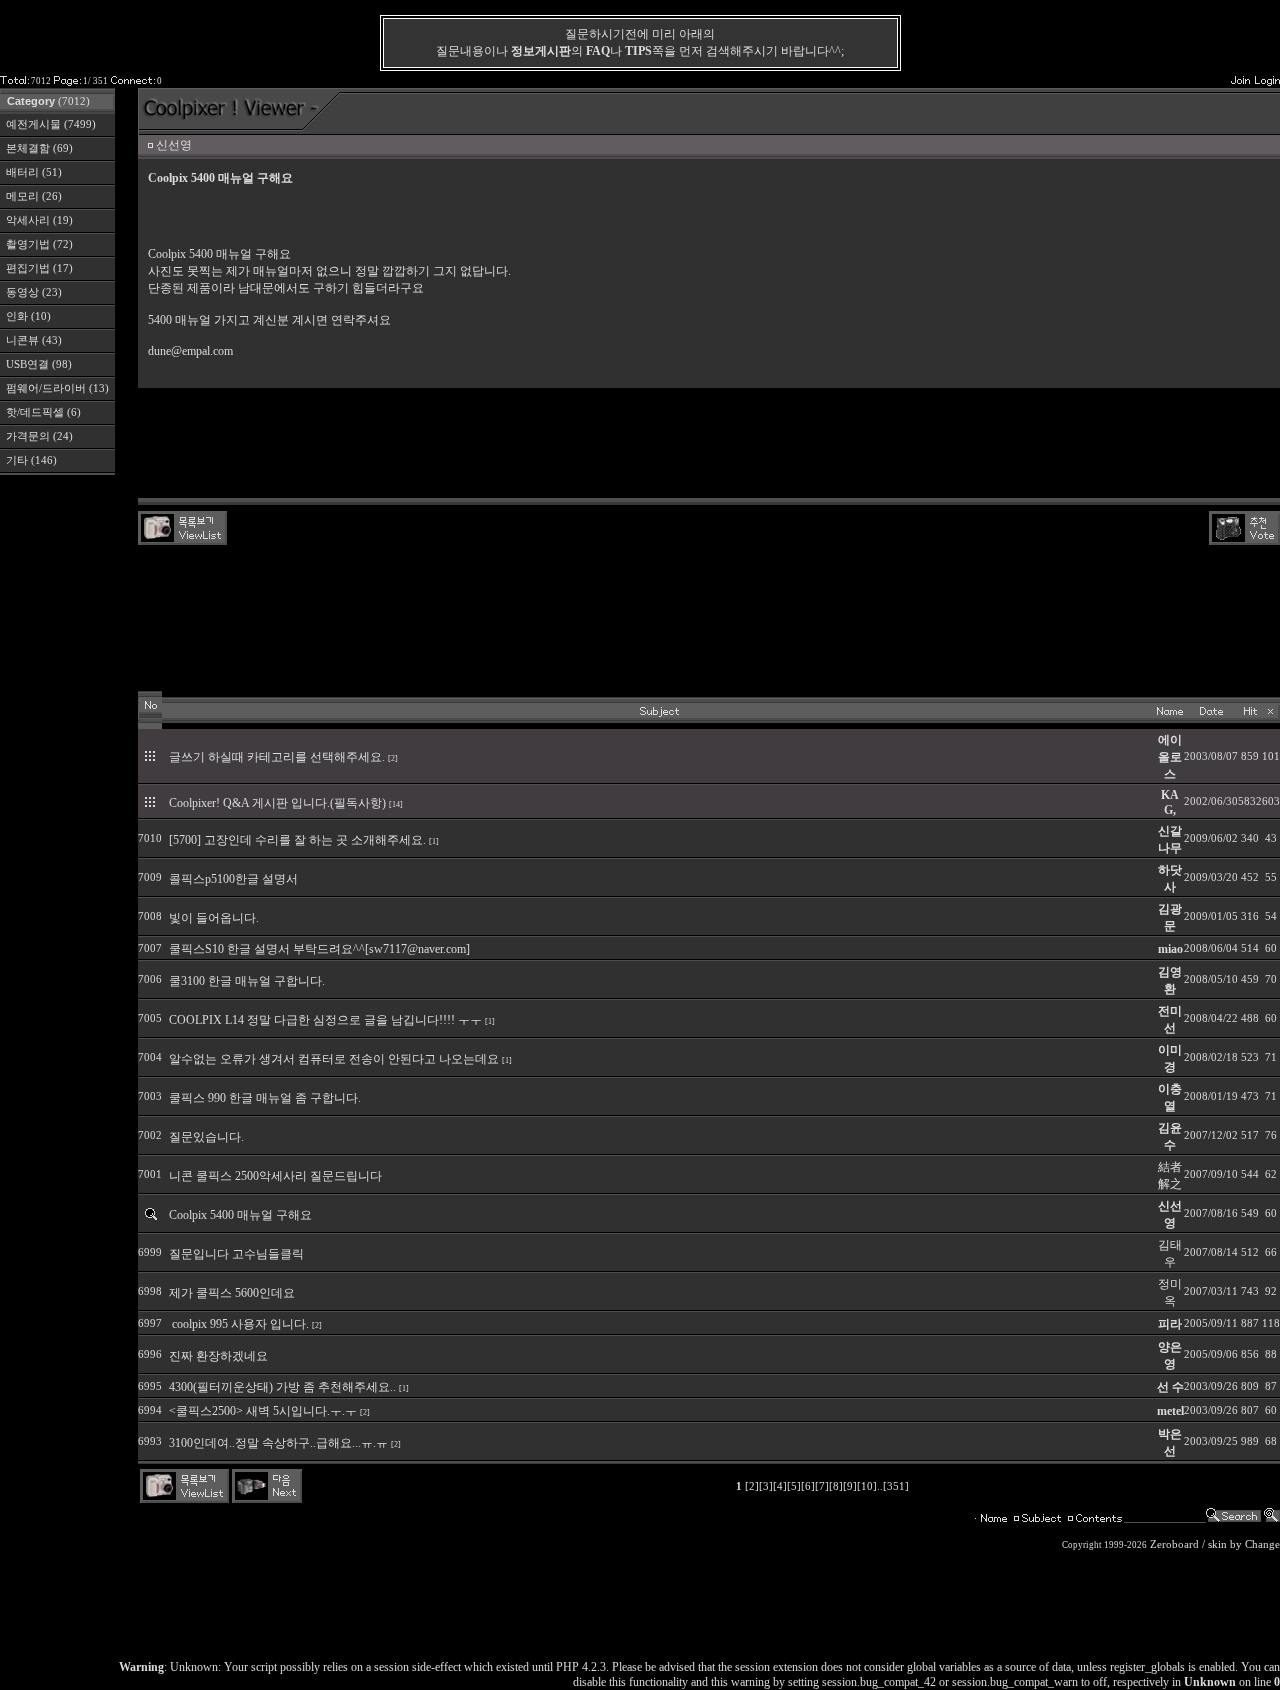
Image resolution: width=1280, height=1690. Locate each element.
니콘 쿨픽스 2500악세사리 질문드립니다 (275, 1176)
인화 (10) (28, 316)
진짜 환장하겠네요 (218, 1356)
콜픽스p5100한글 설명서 (233, 879)
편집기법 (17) (39, 268)
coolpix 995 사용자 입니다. (239, 1324)
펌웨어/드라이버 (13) (57, 388)
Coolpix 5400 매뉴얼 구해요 (240, 1215)
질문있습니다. (206, 1137)
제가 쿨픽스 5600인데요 (232, 1293)
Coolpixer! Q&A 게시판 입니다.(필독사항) (277, 803)
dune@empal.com (190, 351)
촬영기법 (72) (39, 244)
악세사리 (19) (39, 220)
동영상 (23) (34, 292)
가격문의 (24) (39, 436)
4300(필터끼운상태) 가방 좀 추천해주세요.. (282, 1387)
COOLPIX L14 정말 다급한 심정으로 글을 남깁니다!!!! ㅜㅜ (325, 1020)
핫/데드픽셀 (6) (43, 412)
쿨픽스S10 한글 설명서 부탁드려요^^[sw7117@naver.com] (319, 949)
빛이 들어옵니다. (214, 918)
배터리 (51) (34, 172)
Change (1262, 1544)
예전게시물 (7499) (51, 124)
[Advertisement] (709, 443)
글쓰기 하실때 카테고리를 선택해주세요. (277, 757)
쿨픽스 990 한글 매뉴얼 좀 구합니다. (265, 1098)
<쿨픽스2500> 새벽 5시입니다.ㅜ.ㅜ (263, 1411)
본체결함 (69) (39, 148)
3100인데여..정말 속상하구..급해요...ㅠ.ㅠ (278, 1443)
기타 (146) (31, 460)
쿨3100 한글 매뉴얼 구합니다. (247, 981)
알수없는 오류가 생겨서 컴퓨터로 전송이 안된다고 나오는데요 (334, 1059)
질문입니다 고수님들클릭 (236, 1254)
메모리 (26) (34, 196)
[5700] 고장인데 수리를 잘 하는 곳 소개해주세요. (297, 840)
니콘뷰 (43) (34, 340)
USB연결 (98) (39, 364)
